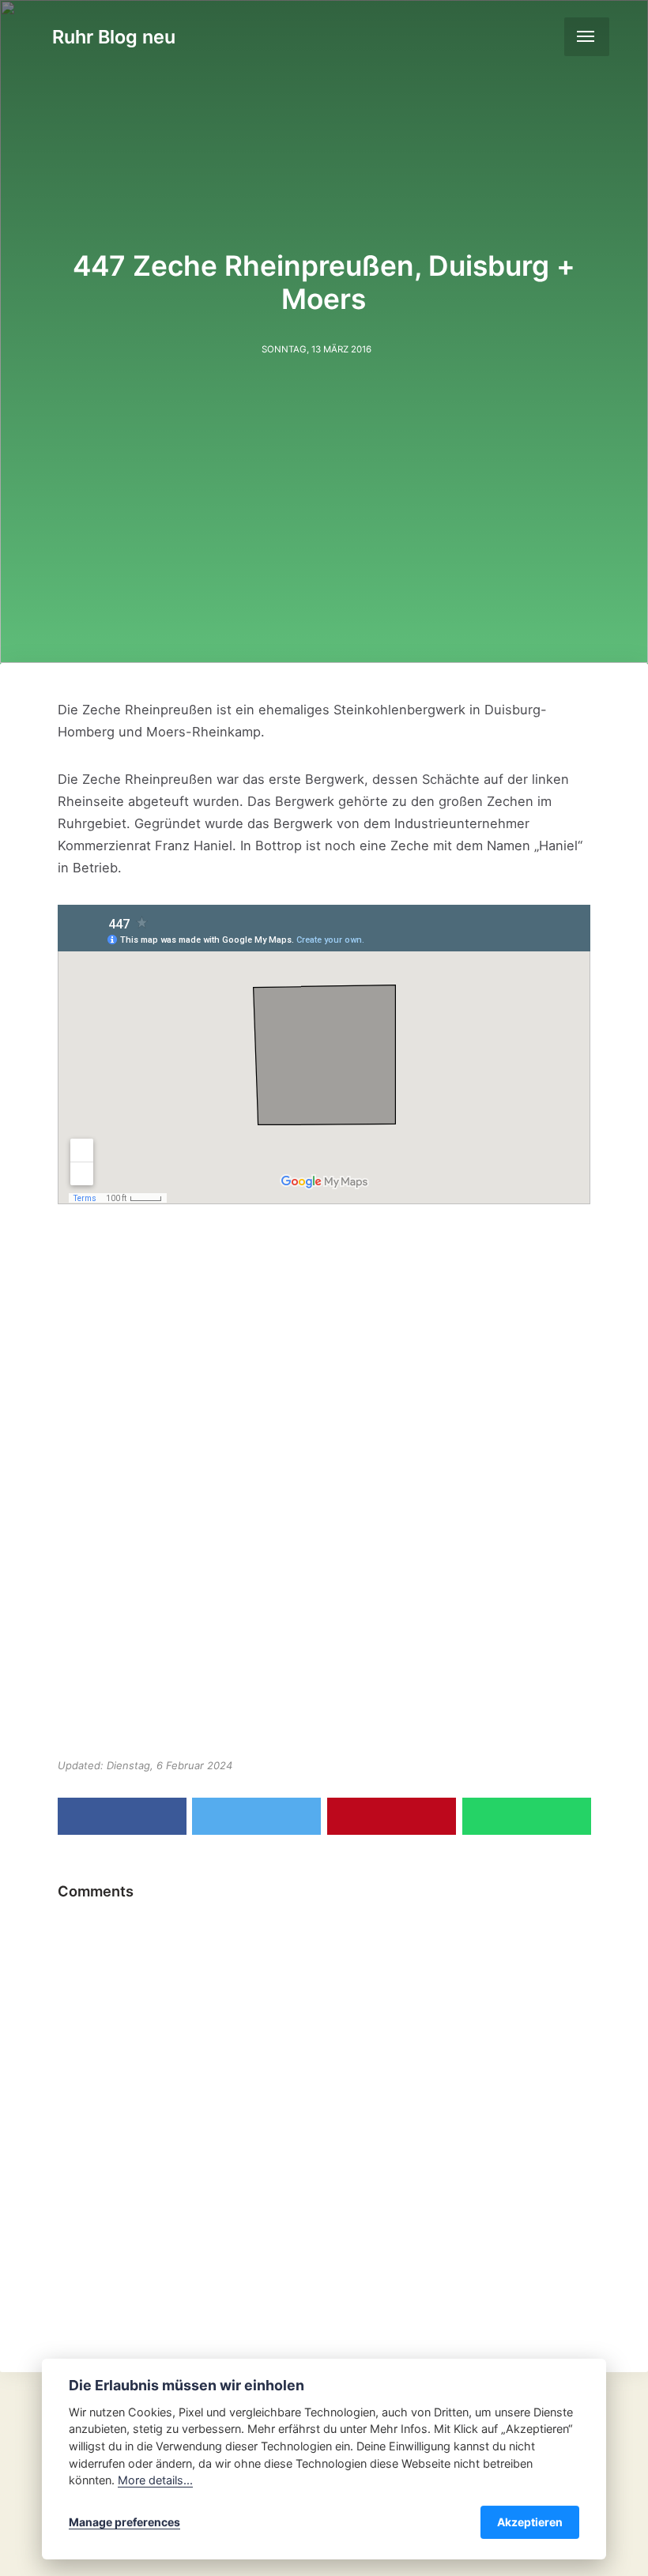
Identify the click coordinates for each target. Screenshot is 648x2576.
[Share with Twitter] (256, 1816)
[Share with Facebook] (122, 1816)
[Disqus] (324, 2107)
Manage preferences (124, 2522)
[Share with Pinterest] (392, 1816)
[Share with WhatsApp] (527, 1816)
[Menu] (587, 37)
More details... (155, 2480)
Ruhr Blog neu (114, 37)
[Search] (544, 36)
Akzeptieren (530, 2522)
